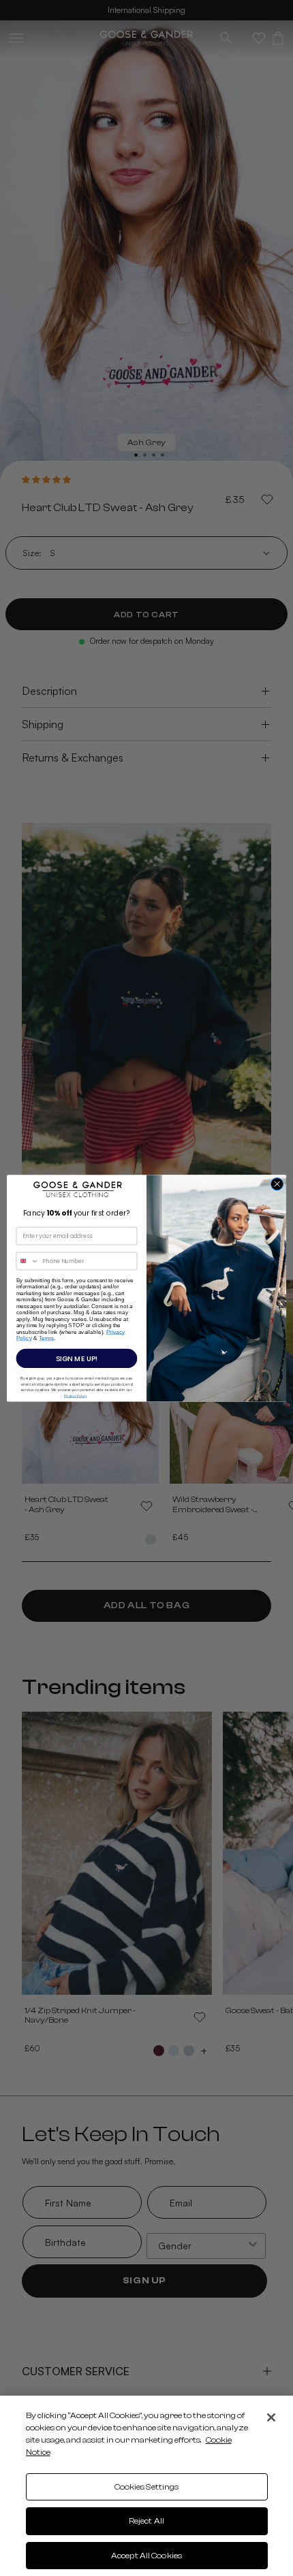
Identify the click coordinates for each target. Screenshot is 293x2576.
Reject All (146, 2521)
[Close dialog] (277, 1184)
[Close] (271, 2417)
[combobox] (28, 1261)
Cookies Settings (147, 2487)
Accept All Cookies (146, 2556)
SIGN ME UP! (77, 1358)
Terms (47, 1338)
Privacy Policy (75, 1395)
